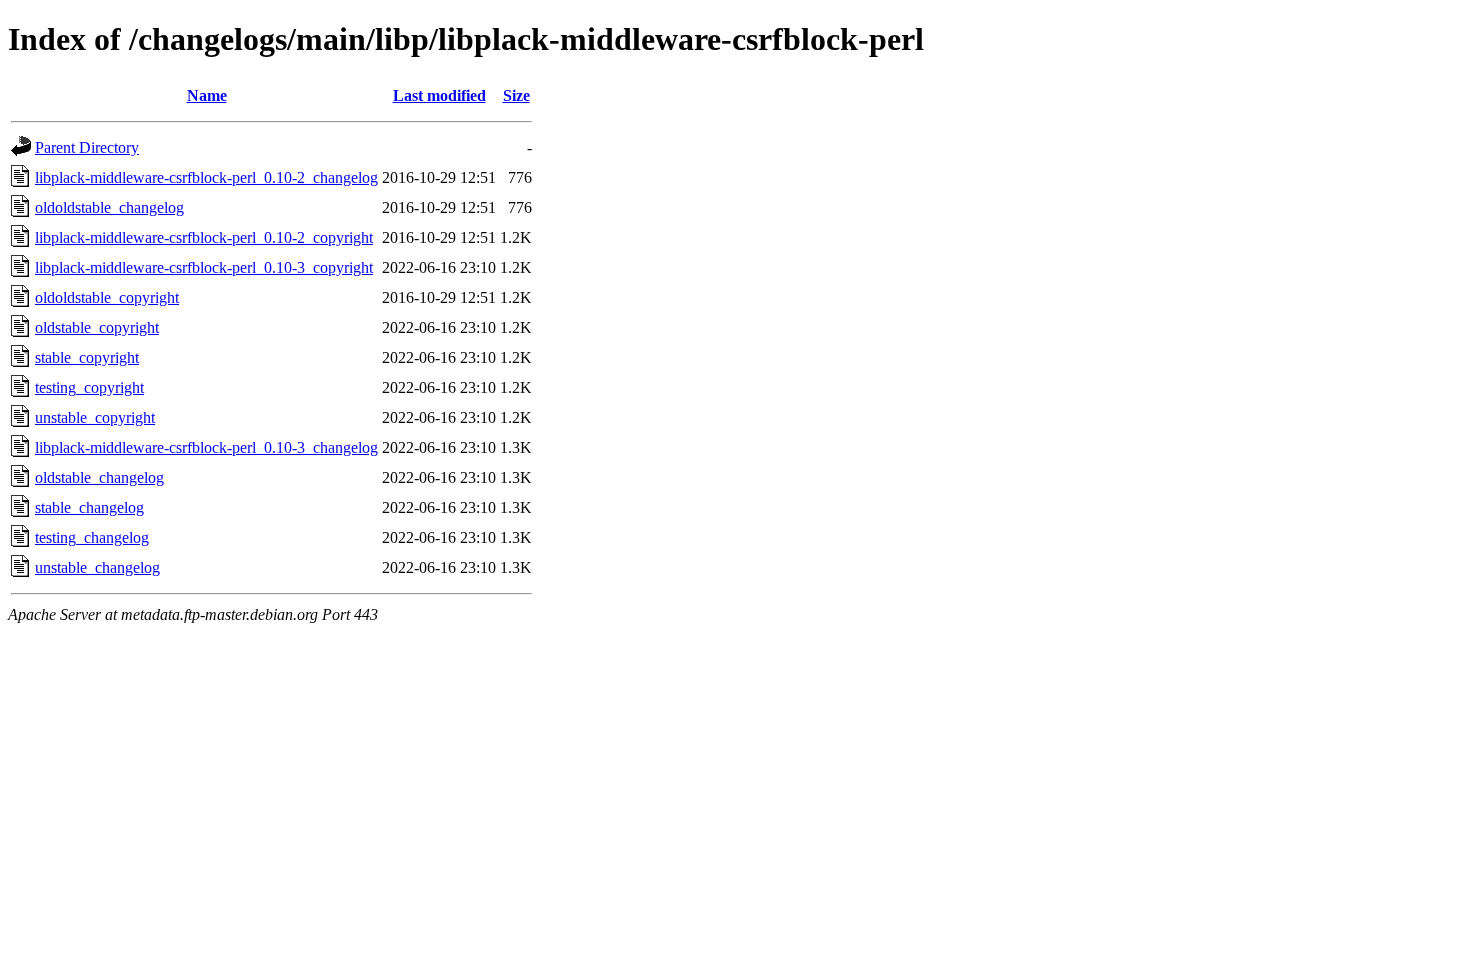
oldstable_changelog (99, 477)
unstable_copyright (95, 417)
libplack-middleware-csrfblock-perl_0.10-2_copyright (204, 237)
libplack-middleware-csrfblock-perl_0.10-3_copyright (204, 267)
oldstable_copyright (97, 327)
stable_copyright (87, 357)
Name (207, 95)
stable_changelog (89, 507)
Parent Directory (87, 147)
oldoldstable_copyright (107, 297)
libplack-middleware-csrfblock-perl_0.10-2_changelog (206, 177)
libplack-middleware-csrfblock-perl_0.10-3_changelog (206, 447)
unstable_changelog (97, 567)
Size (516, 95)
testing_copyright (89, 387)
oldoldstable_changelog (109, 207)
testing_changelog (92, 537)
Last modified (439, 95)
